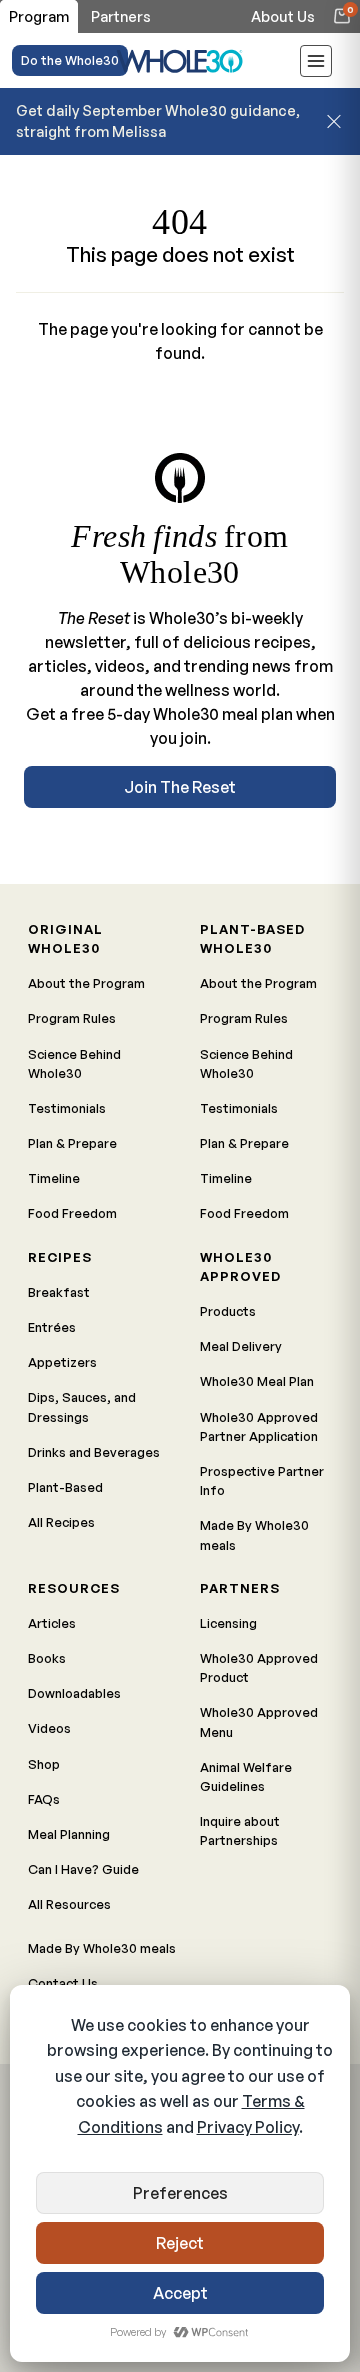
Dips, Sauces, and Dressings (82, 1406)
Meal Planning (69, 1834)
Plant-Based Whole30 (252, 938)
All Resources (69, 1904)
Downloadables (74, 1693)
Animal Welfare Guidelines (246, 1776)
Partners (240, 1588)
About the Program (86, 983)
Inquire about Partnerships (240, 1830)
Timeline (54, 1178)
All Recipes (61, 1522)
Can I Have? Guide (83, 1869)
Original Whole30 (65, 938)
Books (47, 1658)
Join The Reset (180, 787)
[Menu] (316, 64)
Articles (52, 1623)
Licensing (228, 1623)
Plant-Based (65, 1487)
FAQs (44, 1799)
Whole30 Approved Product (259, 1667)
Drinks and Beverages (94, 1452)
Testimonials (67, 1108)
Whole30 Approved (240, 1266)
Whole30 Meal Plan (257, 1381)
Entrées (52, 1327)
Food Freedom (72, 1213)
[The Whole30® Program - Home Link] (180, 60)
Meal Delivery (241, 1346)
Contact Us (63, 1983)
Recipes (60, 1257)
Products (228, 1311)
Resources (74, 1588)
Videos (49, 1728)
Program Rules (72, 1018)
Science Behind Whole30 (74, 1063)
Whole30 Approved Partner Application (259, 1426)
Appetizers (62, 1362)
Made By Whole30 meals (254, 1534)
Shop (44, 1764)
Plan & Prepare (72, 1143)
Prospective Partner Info (262, 1480)
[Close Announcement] (334, 121)
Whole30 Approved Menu (259, 1721)
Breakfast (59, 1292)
